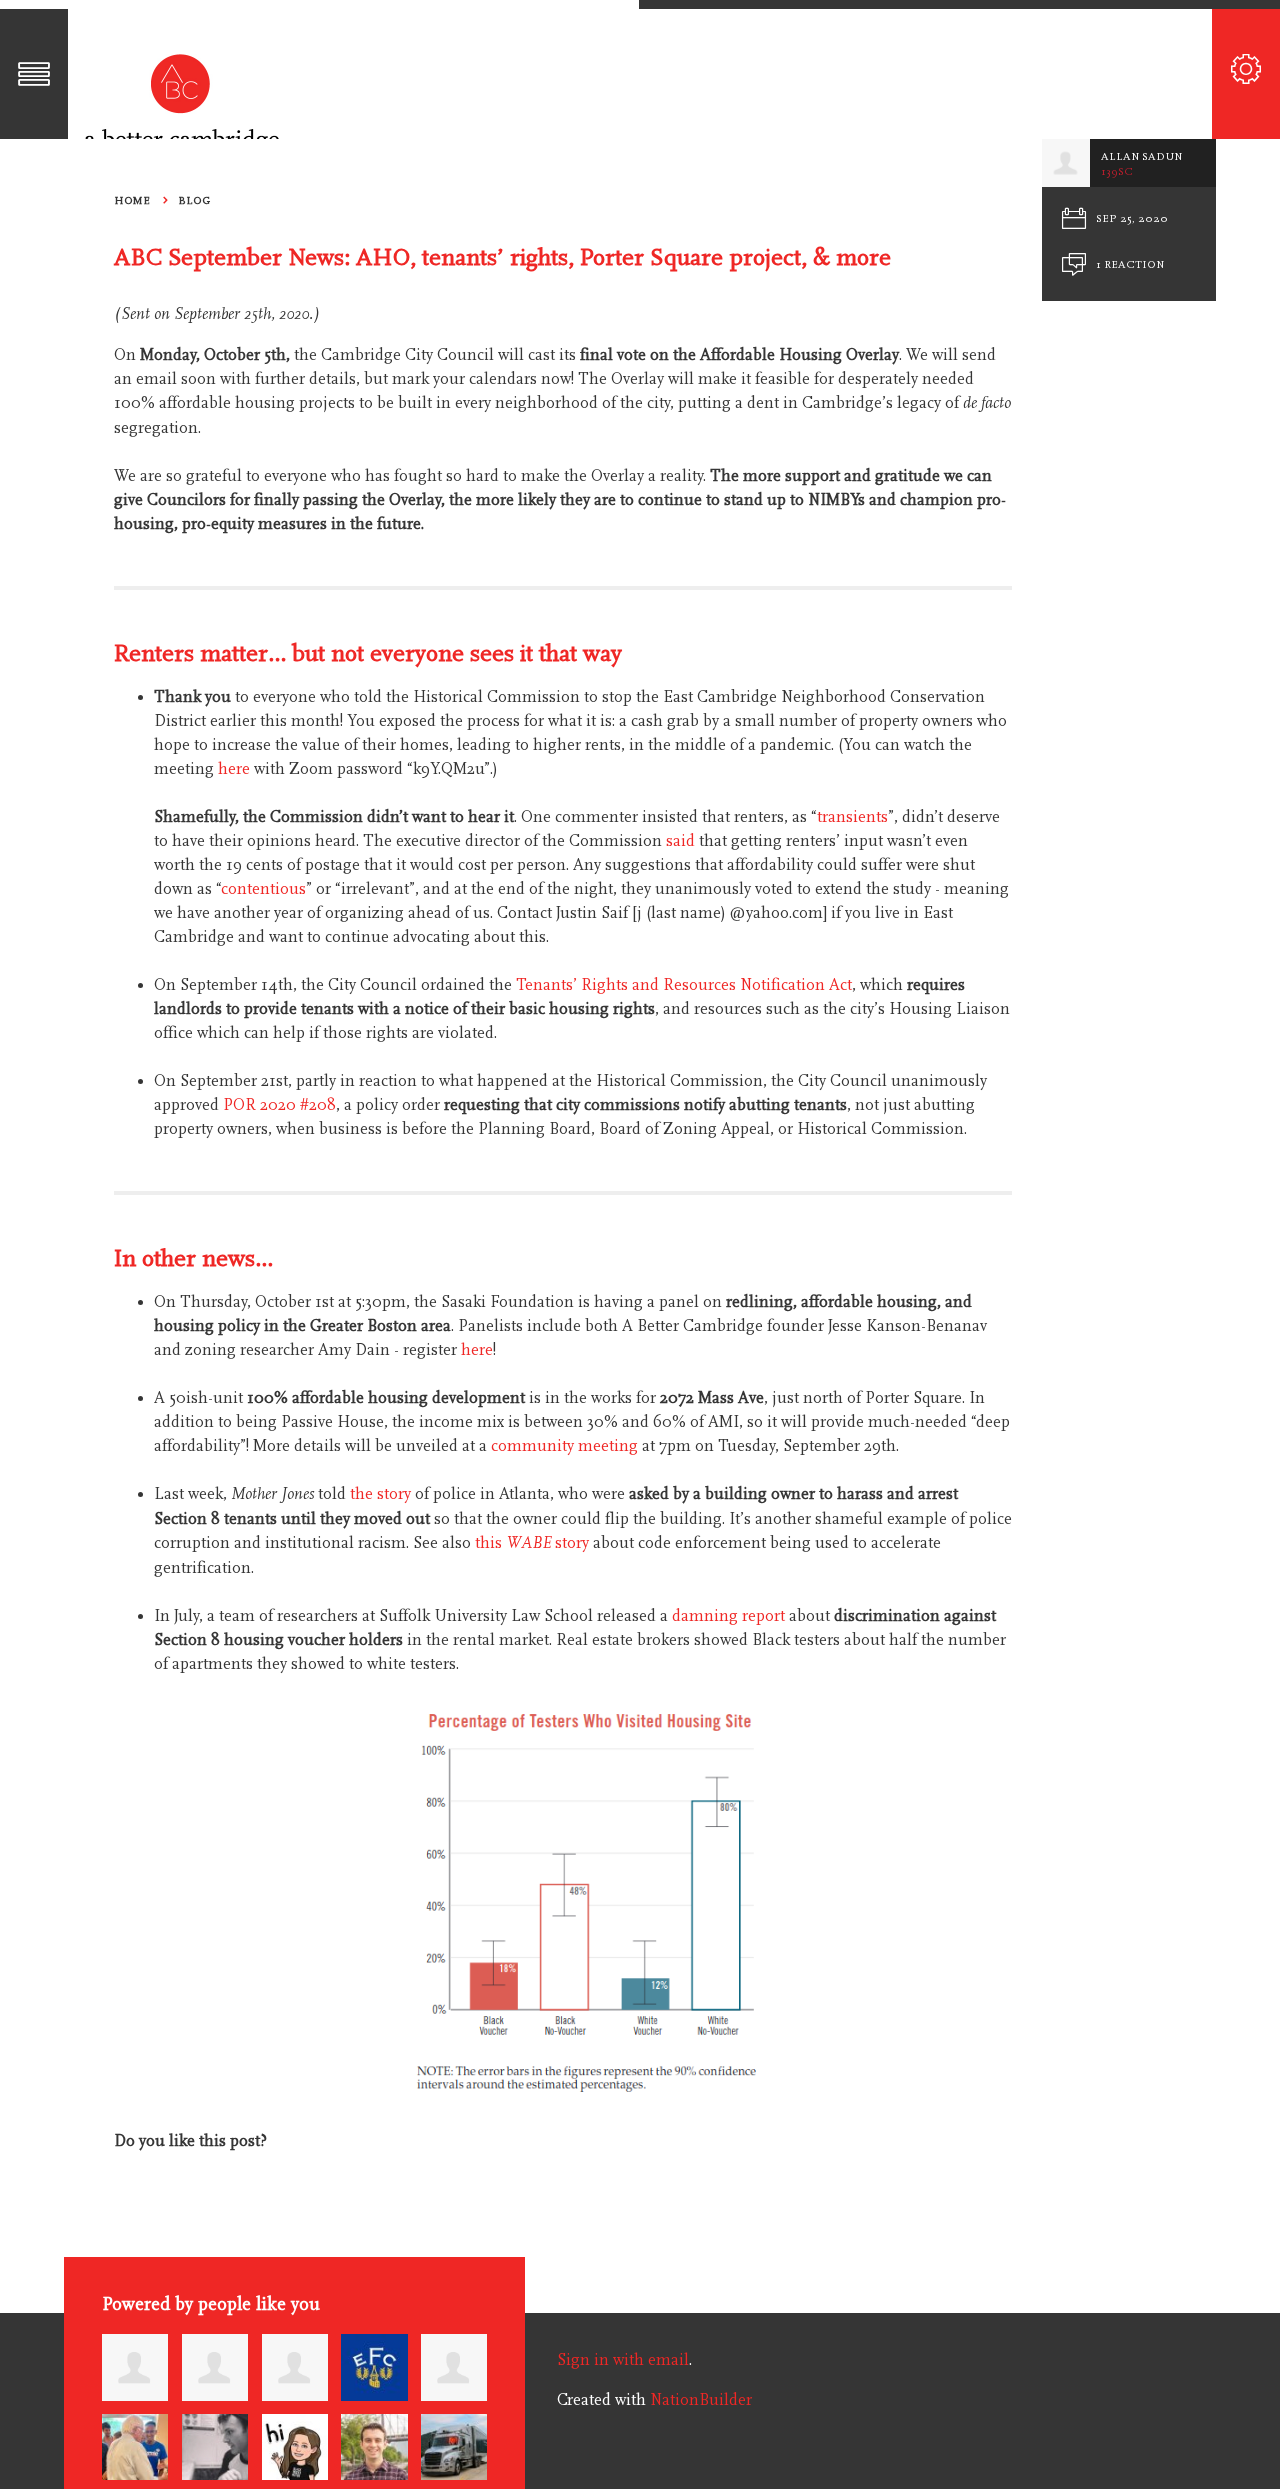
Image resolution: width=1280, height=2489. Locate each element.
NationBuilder (701, 2400)
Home (132, 200)
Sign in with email (623, 2360)
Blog (194, 200)
